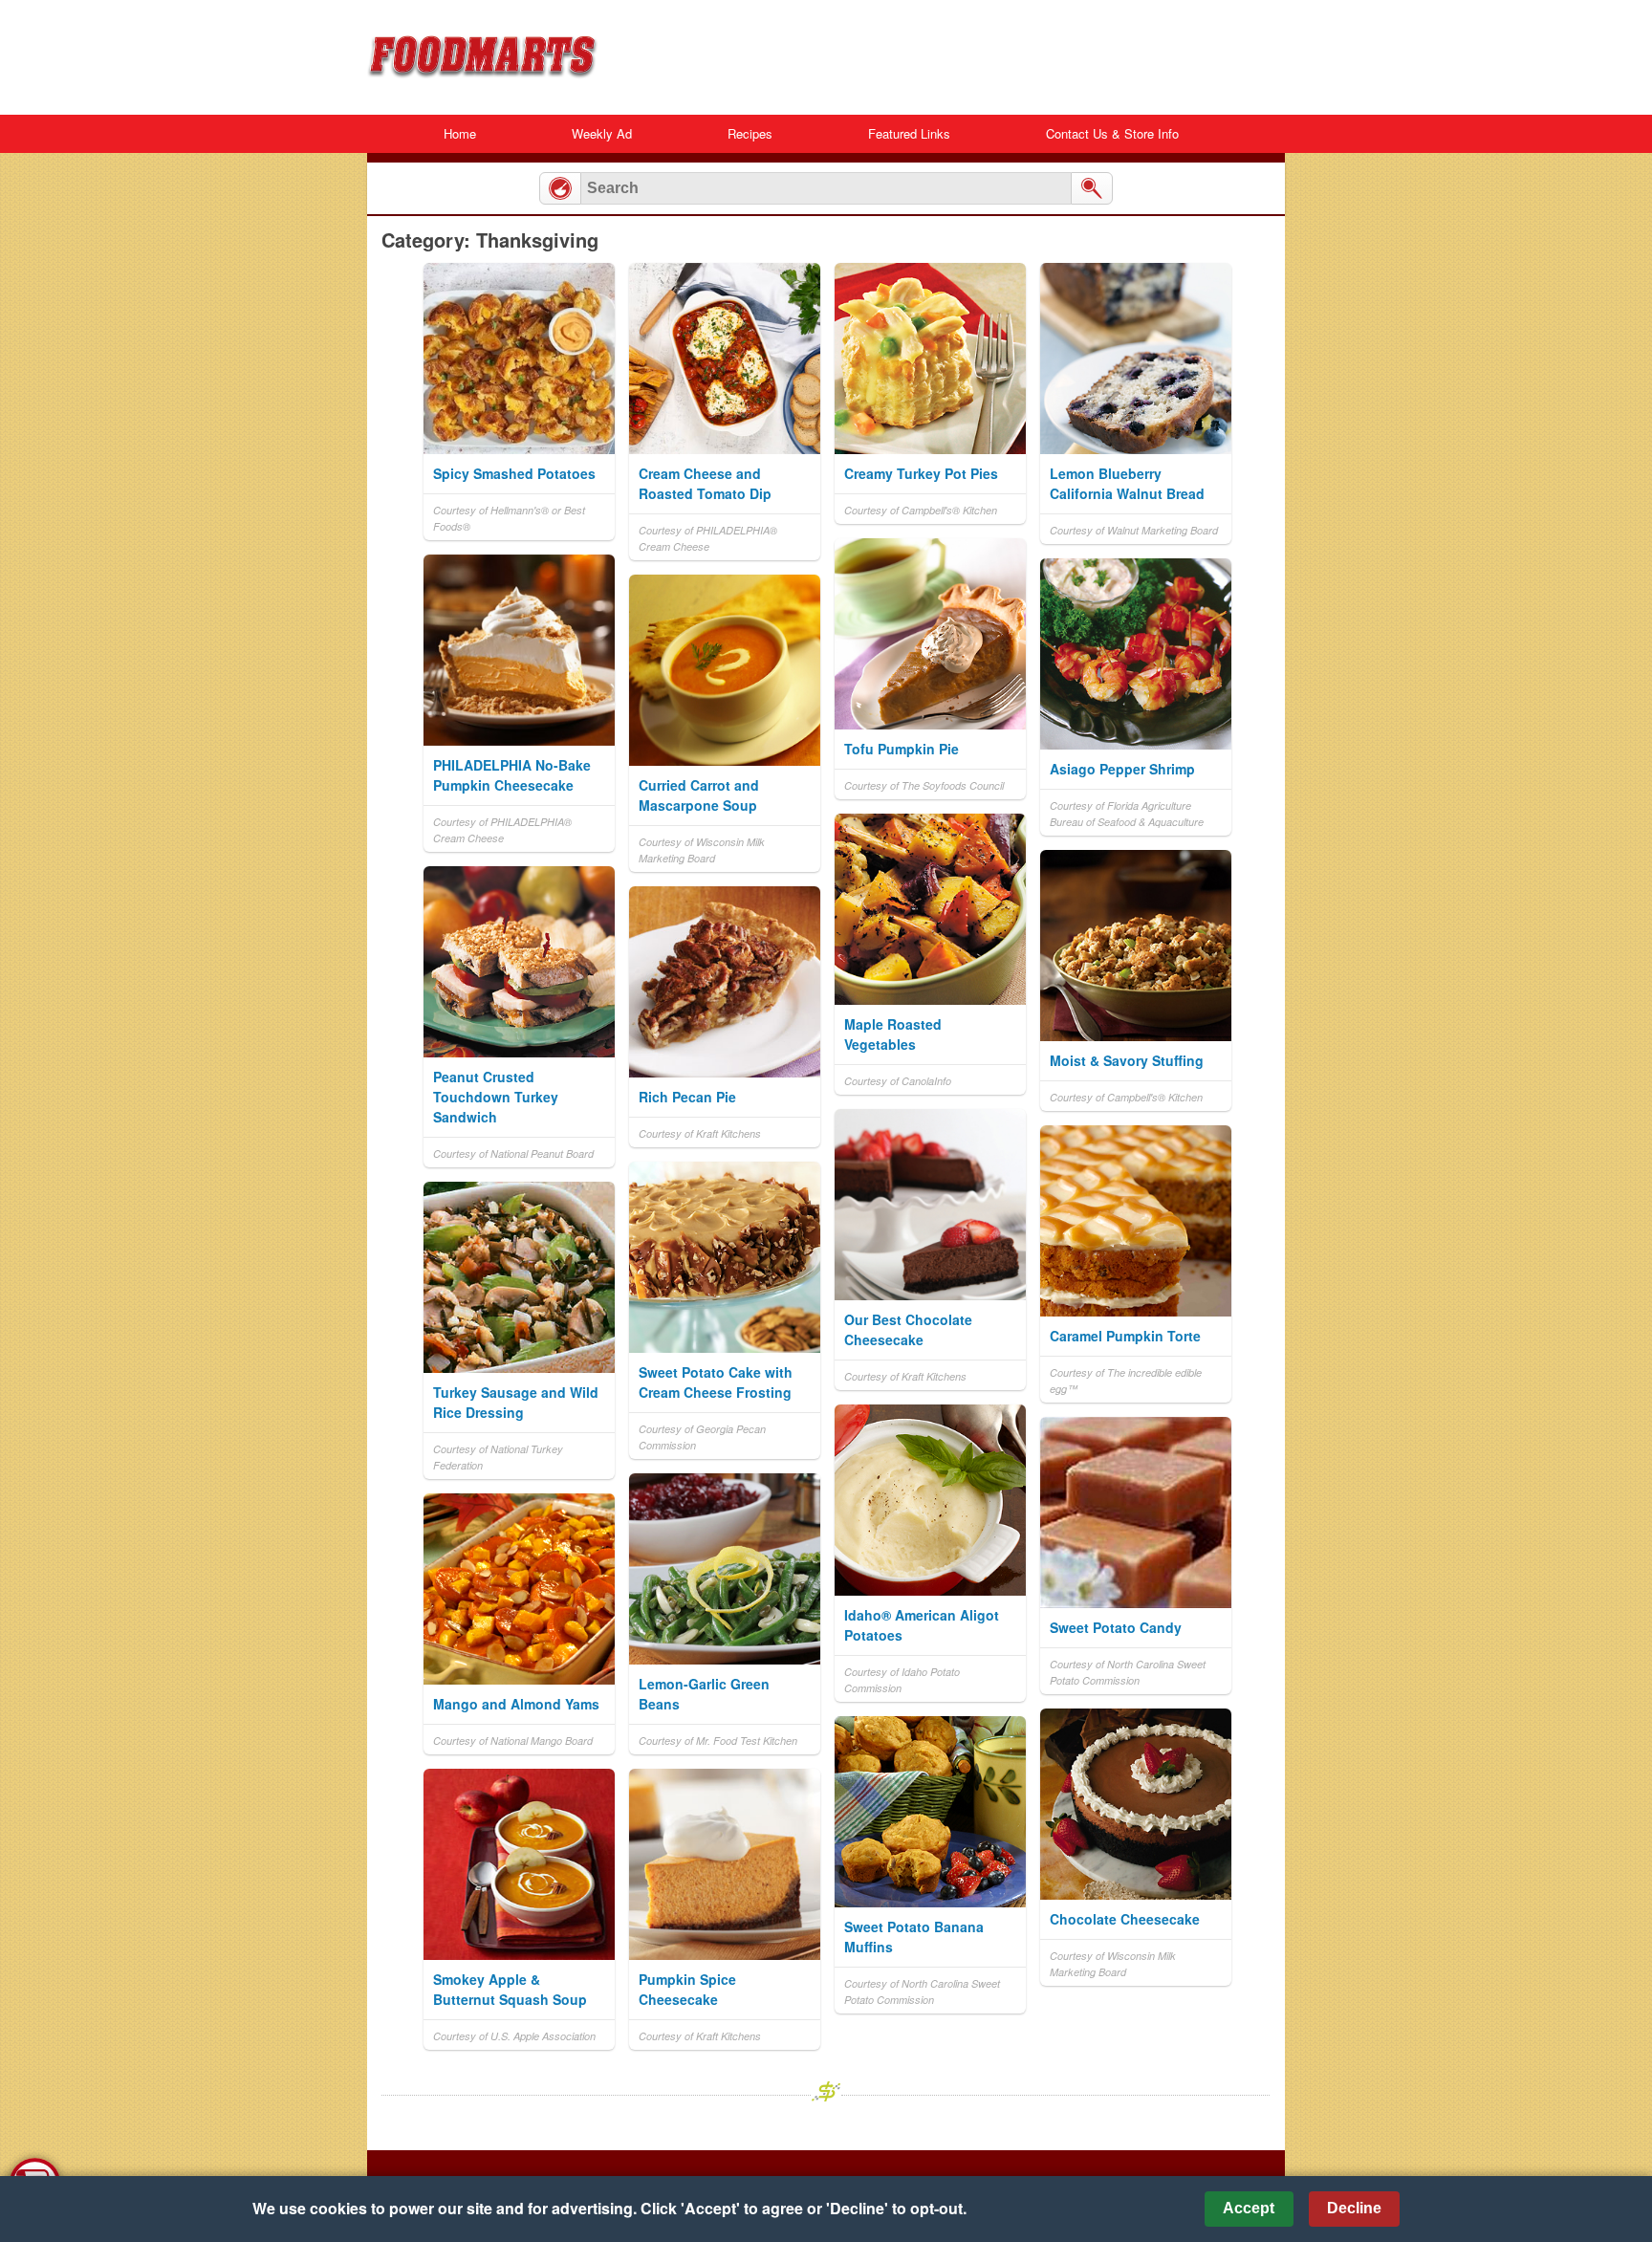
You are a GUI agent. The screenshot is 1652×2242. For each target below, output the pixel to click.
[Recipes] (560, 188)
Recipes (750, 133)
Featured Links (909, 133)
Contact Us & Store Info (1112, 133)
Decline (1354, 2208)
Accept (1249, 2208)
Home (460, 133)
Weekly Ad (602, 133)
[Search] (1092, 188)
